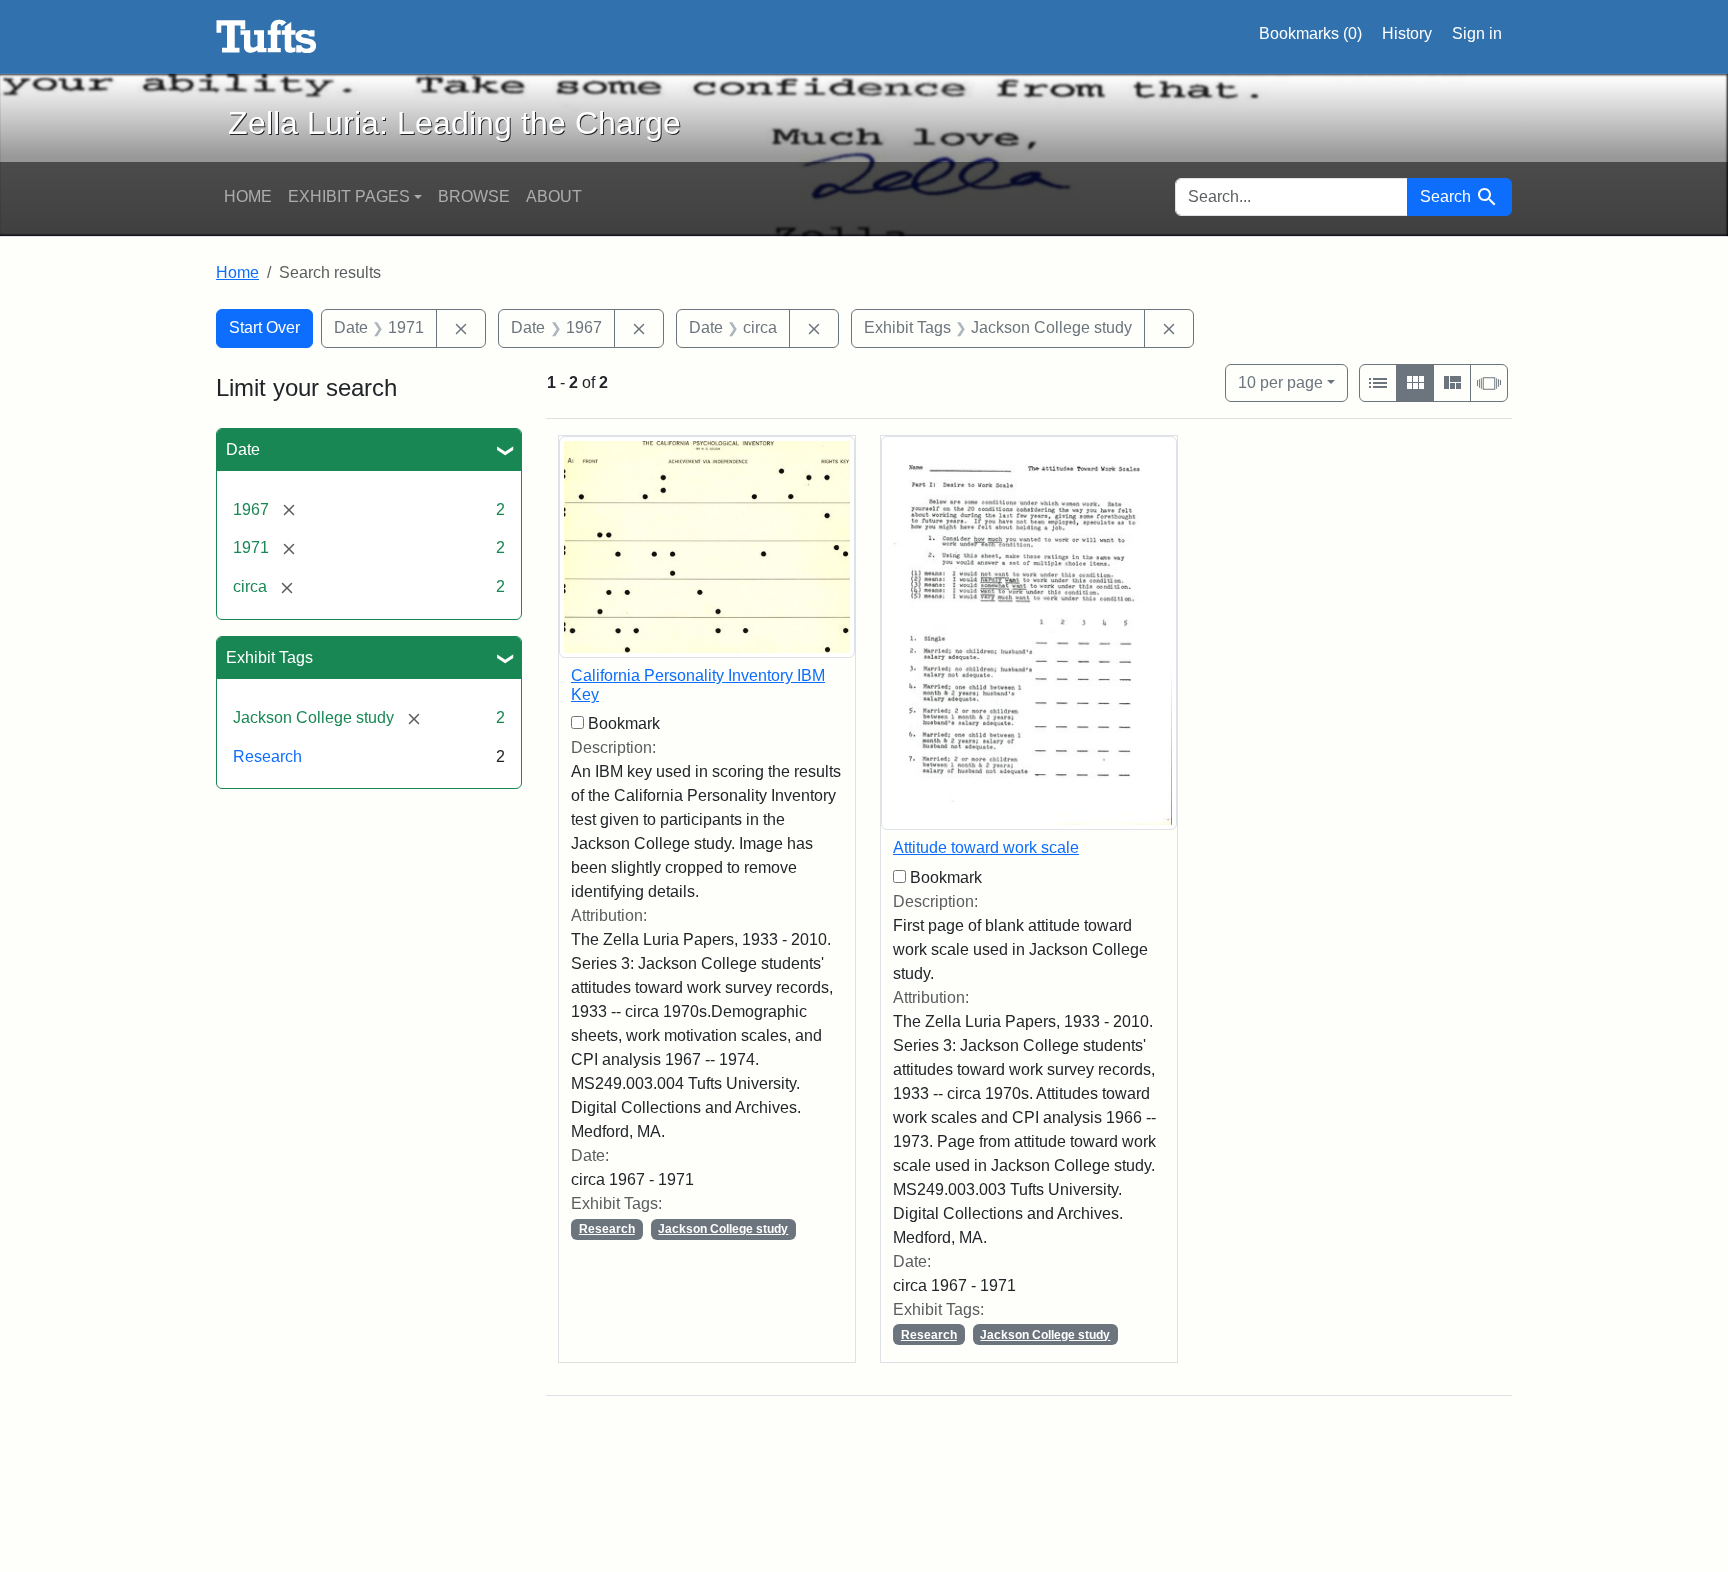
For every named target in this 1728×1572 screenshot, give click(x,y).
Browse (474, 196)
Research (267, 756)
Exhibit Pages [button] (349, 196)
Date (243, 449)
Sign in (1477, 33)
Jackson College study (723, 1229)
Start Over (264, 327)
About (554, 196)
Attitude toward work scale (986, 847)
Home (248, 196)
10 (1280, 382)
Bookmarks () (1310, 33)
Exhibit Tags (269, 657)
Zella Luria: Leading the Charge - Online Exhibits (266, 37)
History (1407, 33)
